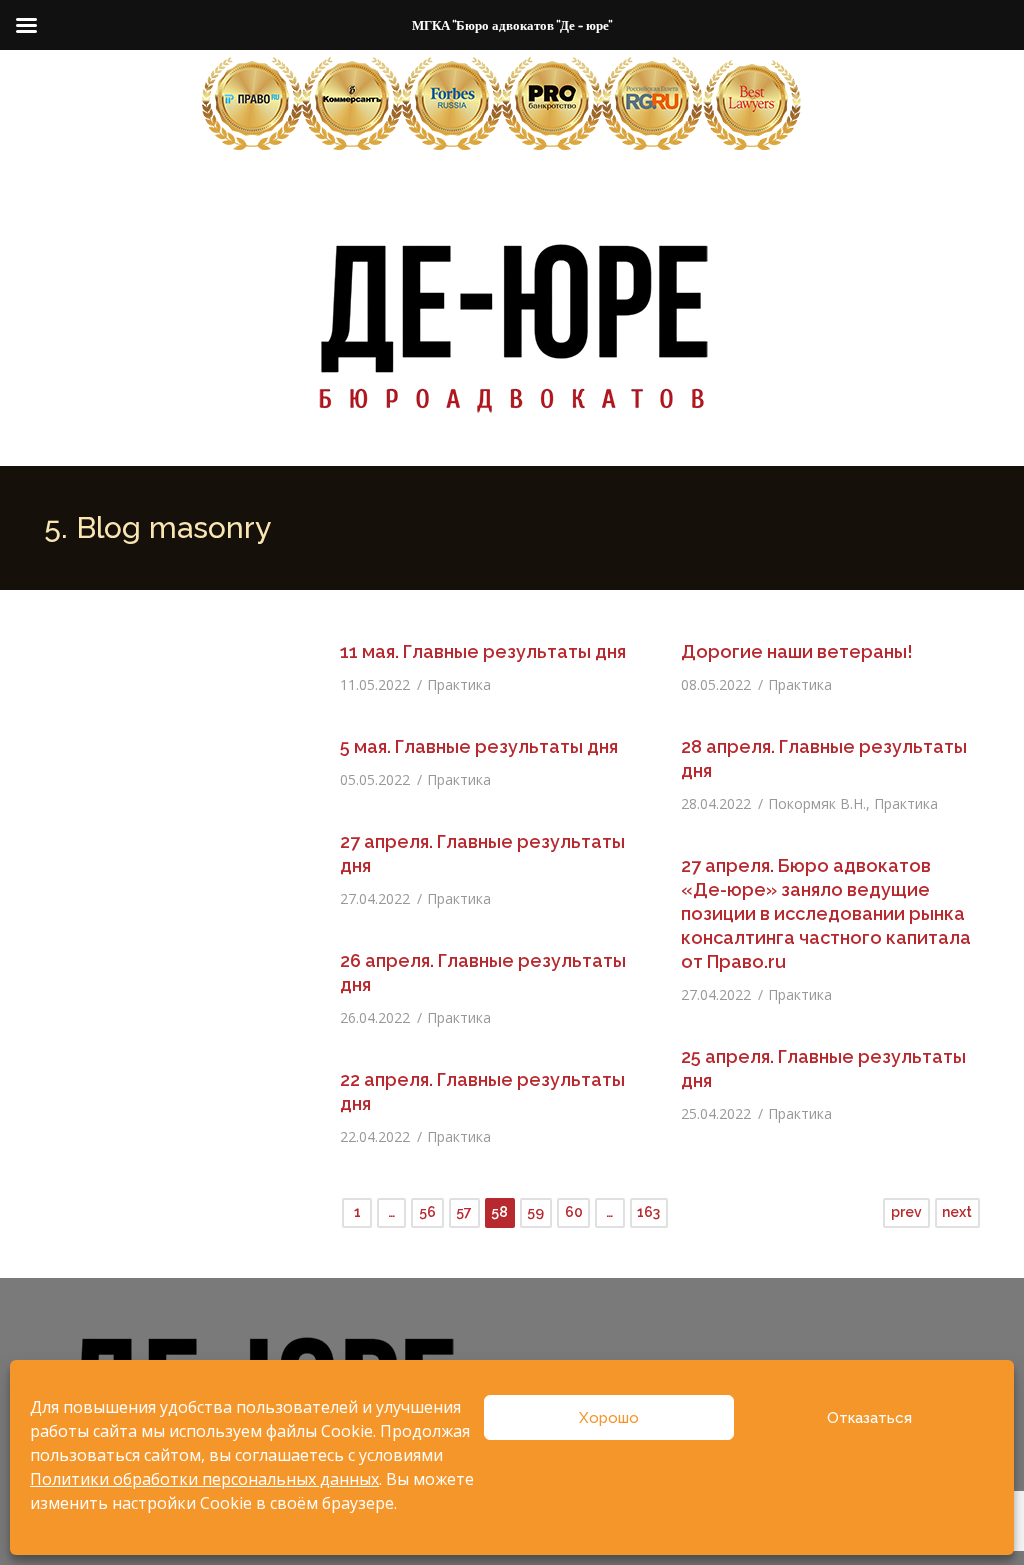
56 (427, 1212)
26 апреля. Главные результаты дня (483, 972)
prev (906, 1212)
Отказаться (869, 1418)
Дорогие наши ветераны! (797, 651)
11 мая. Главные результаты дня (483, 651)
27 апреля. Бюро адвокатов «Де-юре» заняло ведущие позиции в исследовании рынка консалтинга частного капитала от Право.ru (826, 913)
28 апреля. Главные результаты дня (824, 758)
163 (648, 1212)
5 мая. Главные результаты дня (479, 746)
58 (499, 1212)
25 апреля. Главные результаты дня (823, 1068)
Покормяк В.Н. (817, 803)
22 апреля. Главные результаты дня (482, 1091)
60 (574, 1212)
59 (535, 1212)
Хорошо (609, 1418)
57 (464, 1212)
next (957, 1212)
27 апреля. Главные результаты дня (482, 853)
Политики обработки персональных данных (204, 1479)
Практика (459, 684)
